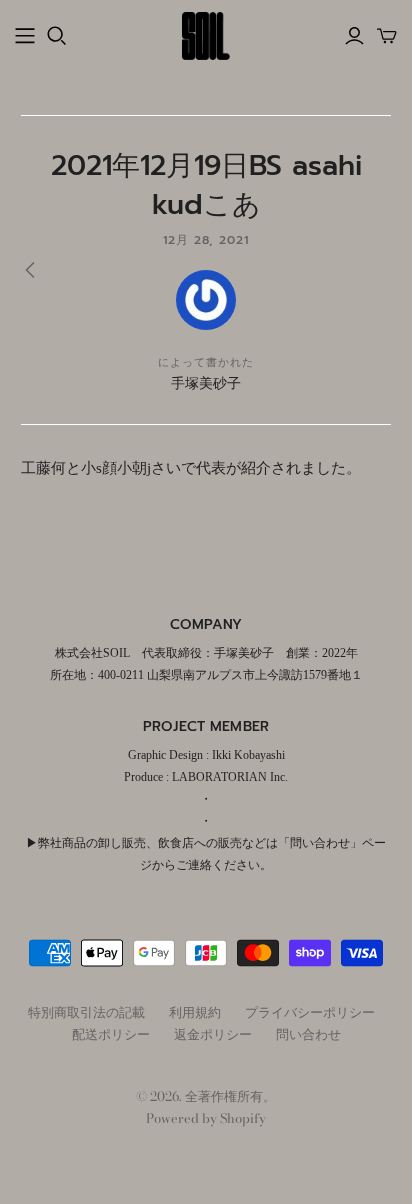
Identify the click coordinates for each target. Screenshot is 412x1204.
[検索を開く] (57, 36)
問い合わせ (308, 1034)
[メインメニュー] (25, 36)
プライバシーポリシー (310, 1012)
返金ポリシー (213, 1034)
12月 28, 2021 (206, 240)
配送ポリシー (111, 1034)
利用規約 (195, 1012)
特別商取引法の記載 (86, 1012)
